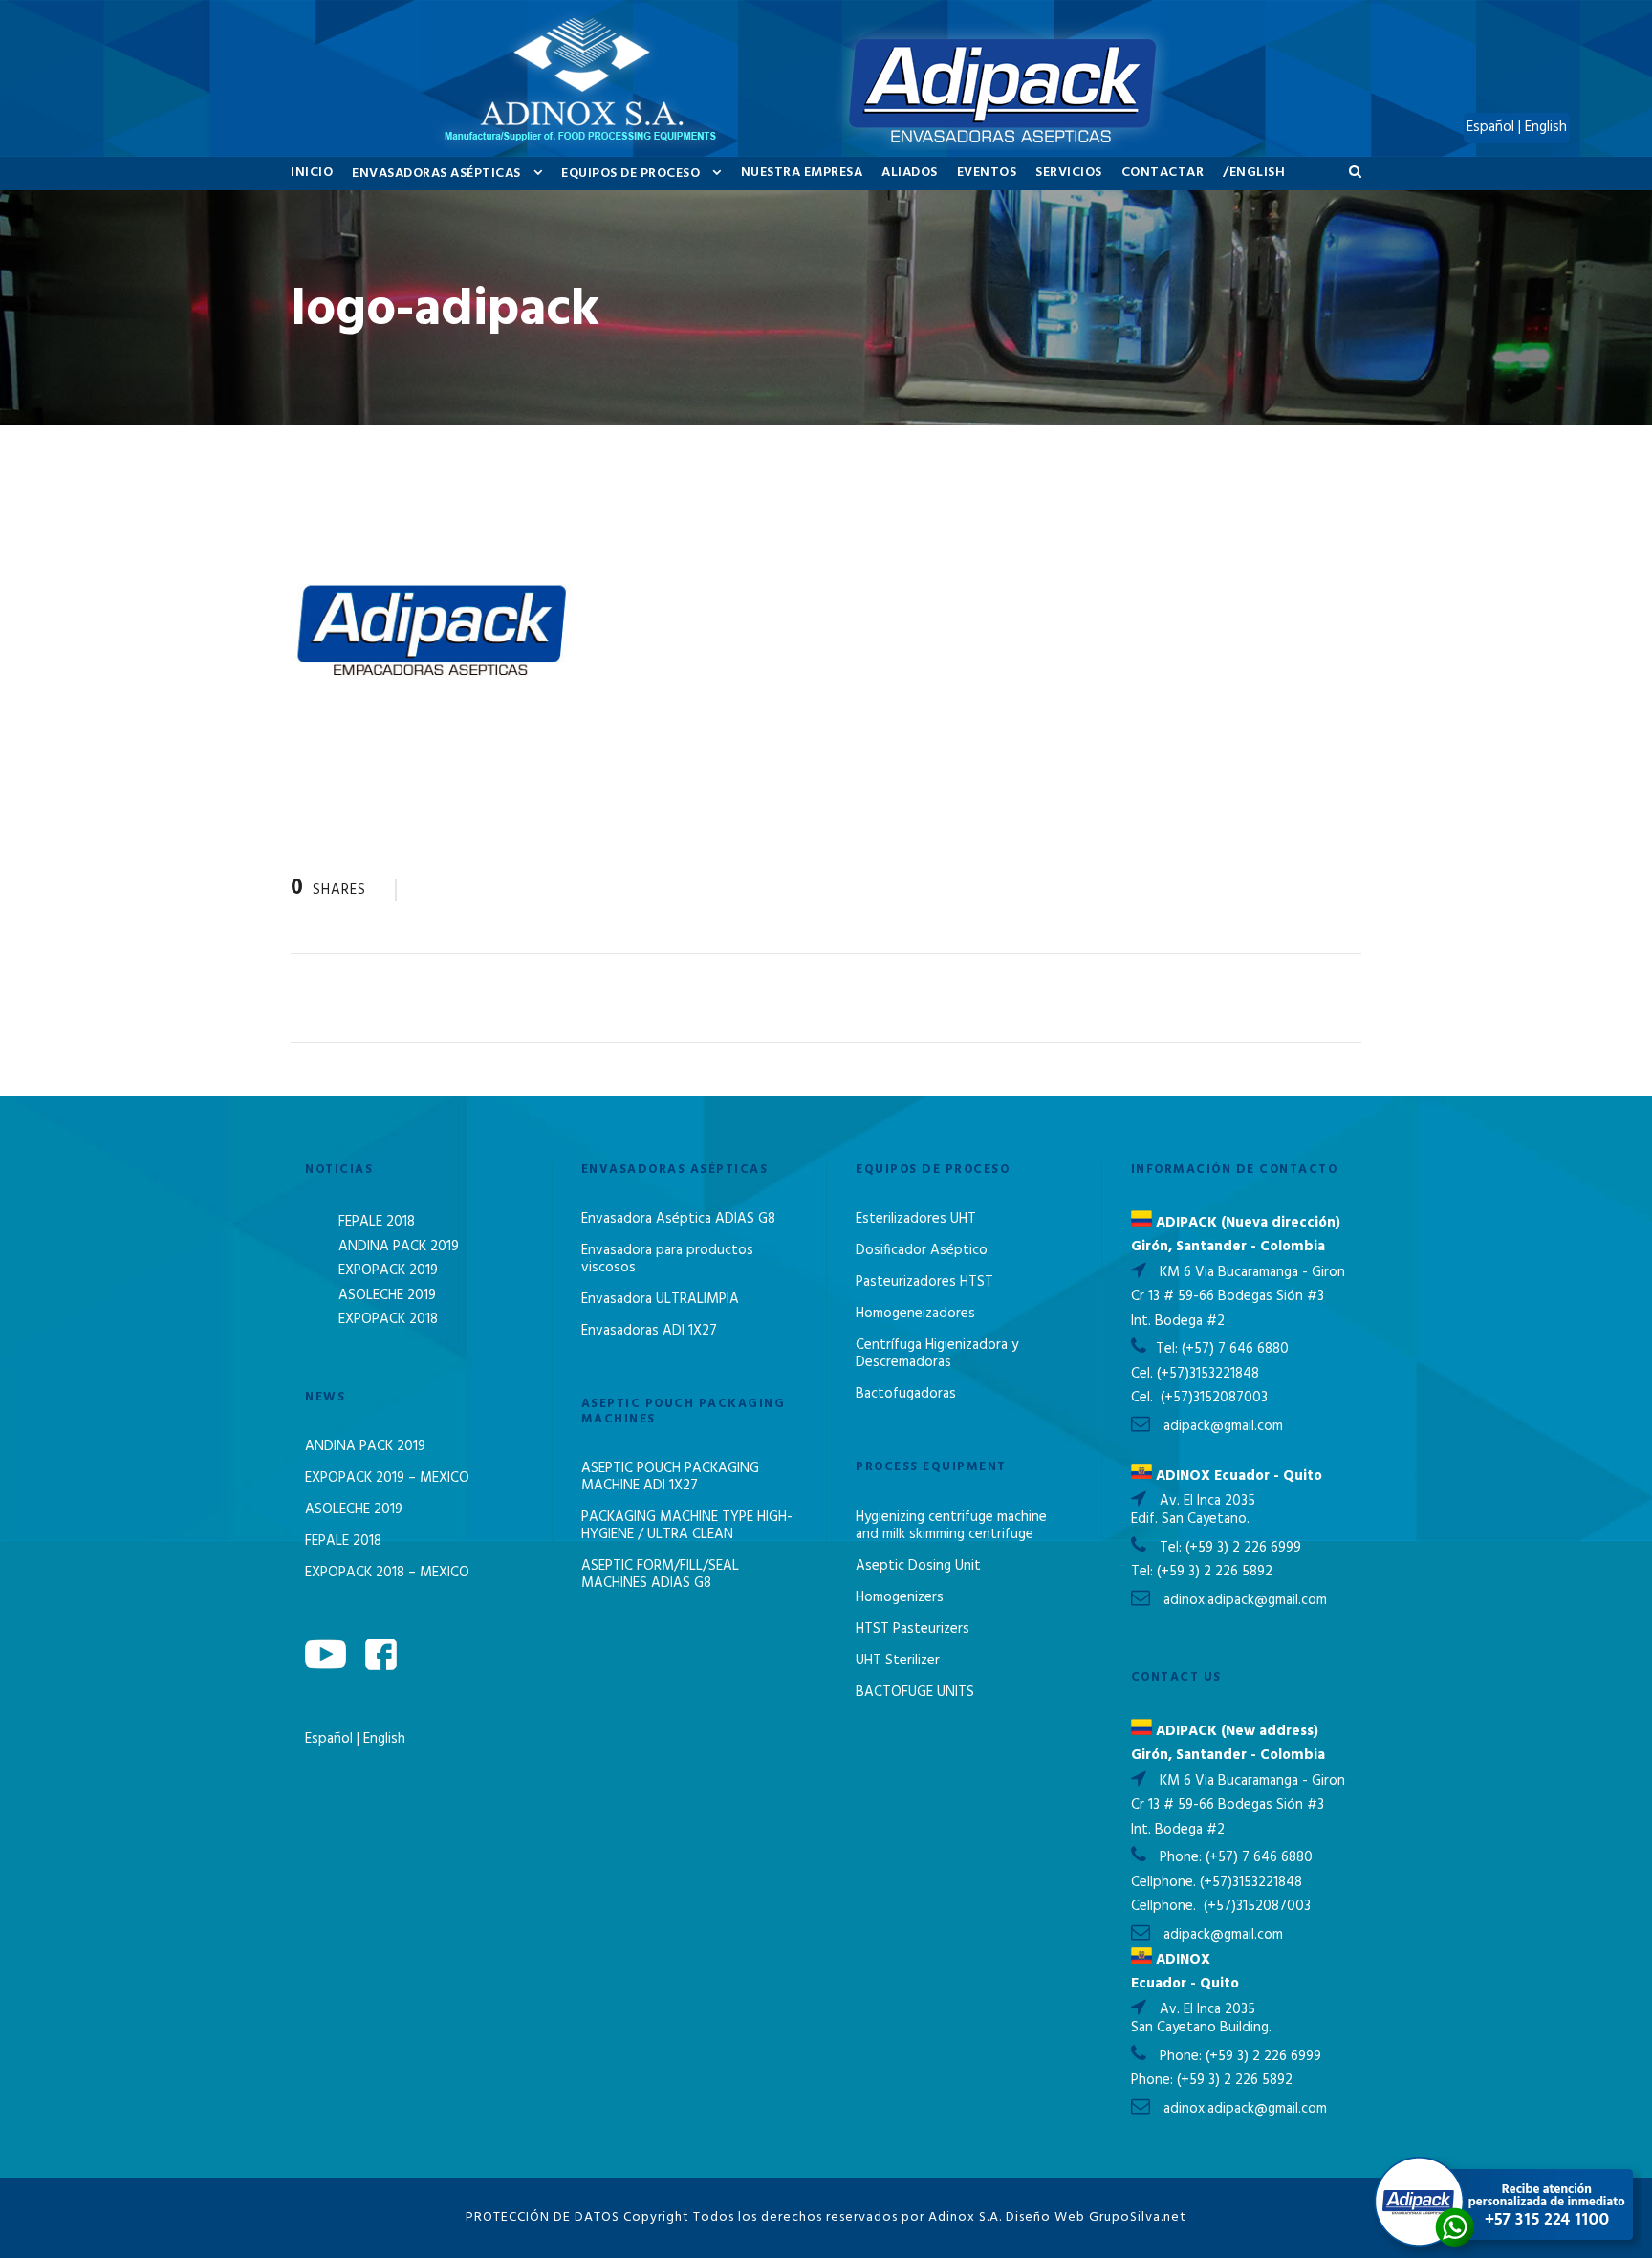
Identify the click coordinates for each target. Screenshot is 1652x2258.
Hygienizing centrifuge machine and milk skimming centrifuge (951, 1526)
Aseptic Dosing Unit (918, 1566)
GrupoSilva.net (1138, 2217)
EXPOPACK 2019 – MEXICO (387, 1478)
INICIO (312, 173)
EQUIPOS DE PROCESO (630, 174)
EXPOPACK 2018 (388, 1319)
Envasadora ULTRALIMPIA (660, 1299)
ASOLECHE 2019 (387, 1295)
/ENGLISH (1254, 173)
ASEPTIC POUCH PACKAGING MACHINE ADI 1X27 (670, 1477)
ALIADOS (910, 173)
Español (331, 1739)
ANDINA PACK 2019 (399, 1247)
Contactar (1163, 173)
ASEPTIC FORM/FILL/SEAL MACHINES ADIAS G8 (660, 1574)
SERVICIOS (1069, 173)
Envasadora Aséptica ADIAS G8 (678, 1219)
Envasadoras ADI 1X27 (649, 1331)
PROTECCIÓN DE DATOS (543, 2217)
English (384, 1739)
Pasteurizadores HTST (924, 1282)
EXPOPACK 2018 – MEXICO (387, 1573)
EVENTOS (987, 173)
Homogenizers (900, 1597)
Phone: (1183, 1857)
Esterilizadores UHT (916, 1219)
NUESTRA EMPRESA (802, 173)
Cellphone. (1163, 1882)
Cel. (1142, 1374)
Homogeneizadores (915, 1314)
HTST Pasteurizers (913, 1629)
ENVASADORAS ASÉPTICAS (436, 174)
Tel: (1169, 1349)
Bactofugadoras (906, 1394)
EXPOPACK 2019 (388, 1270)
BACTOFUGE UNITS (915, 1692)
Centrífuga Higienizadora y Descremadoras (937, 1354)
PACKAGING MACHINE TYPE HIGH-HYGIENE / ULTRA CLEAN (687, 1526)
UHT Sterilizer (898, 1661)
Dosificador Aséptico (922, 1250)
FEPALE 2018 (377, 1222)
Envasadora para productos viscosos (667, 1259)
